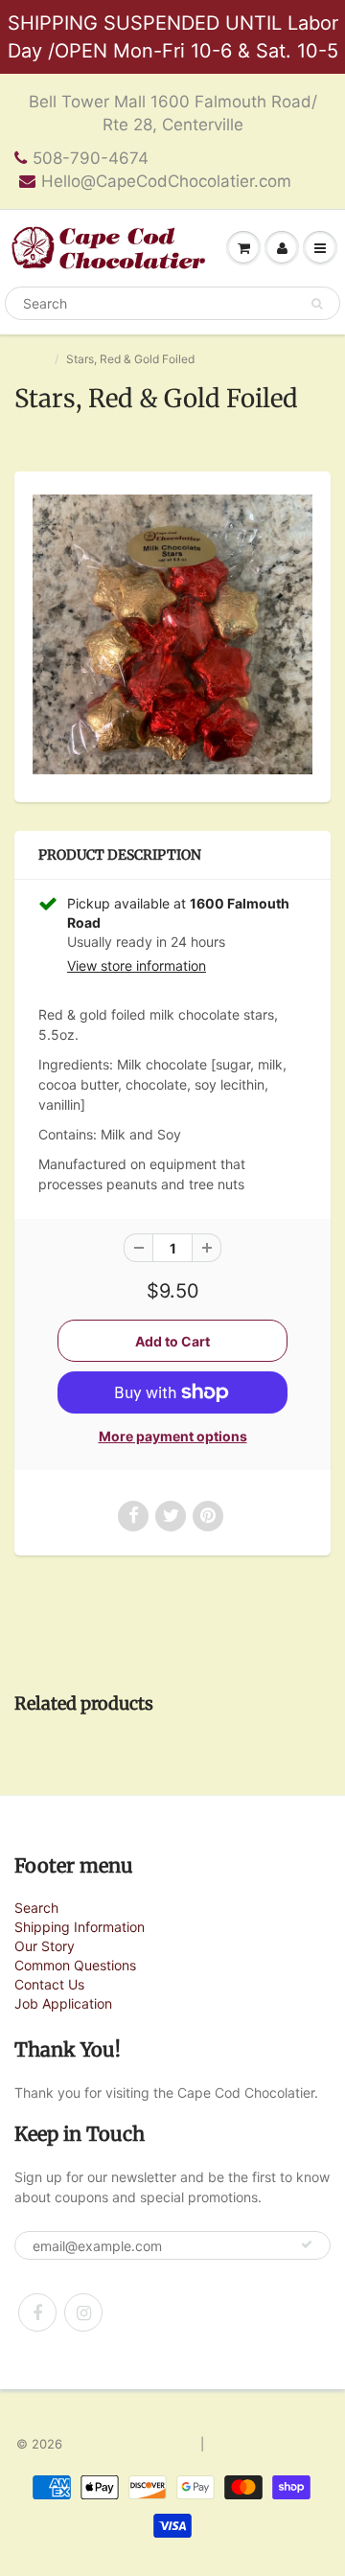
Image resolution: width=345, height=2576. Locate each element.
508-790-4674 (91, 158)
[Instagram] (83, 2312)
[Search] (317, 304)
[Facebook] (37, 2312)
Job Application (63, 2003)
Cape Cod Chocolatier (131, 2444)
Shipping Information (80, 1927)
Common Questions (75, 1965)
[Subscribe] (307, 2244)
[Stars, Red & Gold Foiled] (172, 634)
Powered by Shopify (268, 2444)
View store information (137, 966)
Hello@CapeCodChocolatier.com (166, 181)
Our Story (45, 1946)
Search (36, 1908)
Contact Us (49, 1984)
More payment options (173, 1436)
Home (30, 359)
